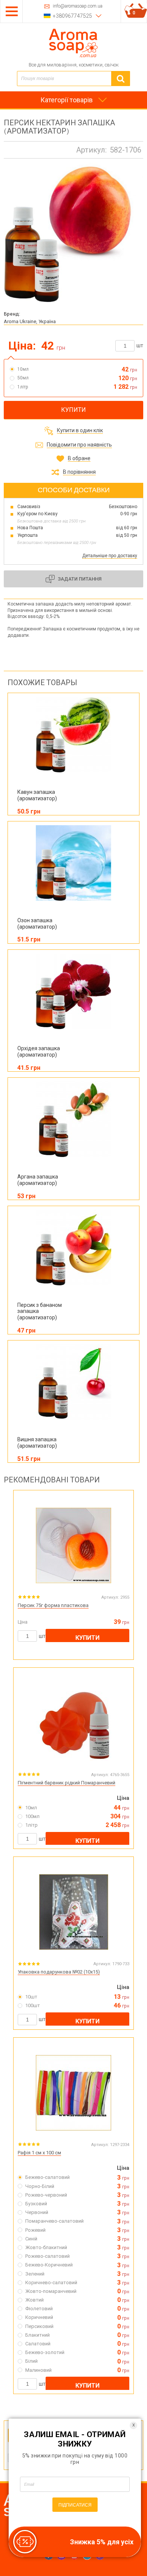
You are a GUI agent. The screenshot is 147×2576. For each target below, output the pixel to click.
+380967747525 (72, 16)
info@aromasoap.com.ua (78, 6)
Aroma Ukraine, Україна (30, 321)
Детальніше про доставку (110, 556)
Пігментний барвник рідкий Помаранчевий (67, 1783)
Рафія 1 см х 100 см (39, 2153)
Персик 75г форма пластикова (53, 1605)
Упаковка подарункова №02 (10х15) (59, 1972)
